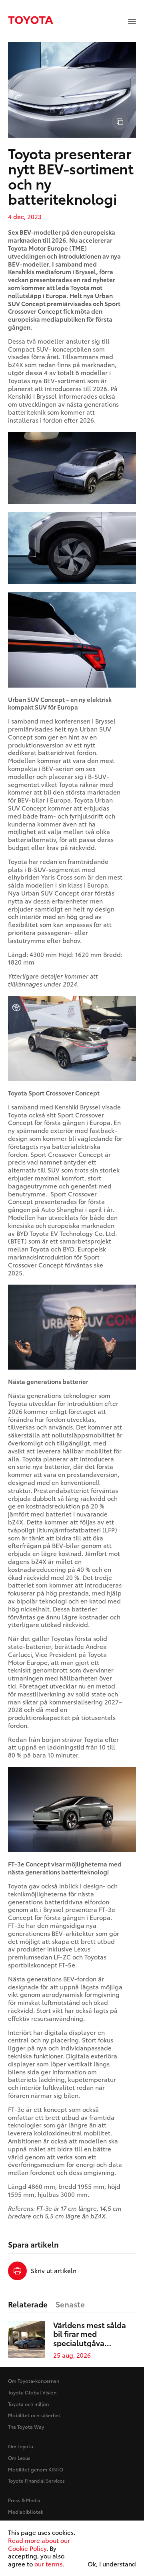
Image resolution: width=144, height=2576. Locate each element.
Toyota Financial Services (36, 2480)
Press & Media (24, 2500)
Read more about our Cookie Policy (39, 2544)
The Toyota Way (26, 2427)
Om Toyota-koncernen (34, 2381)
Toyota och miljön (28, 2404)
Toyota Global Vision (32, 2392)
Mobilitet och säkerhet (34, 2415)
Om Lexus (19, 2458)
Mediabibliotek (26, 2512)
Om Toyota (21, 2446)
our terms (48, 2564)
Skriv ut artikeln (54, 2271)
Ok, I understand (112, 2564)
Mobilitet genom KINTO (36, 2469)
